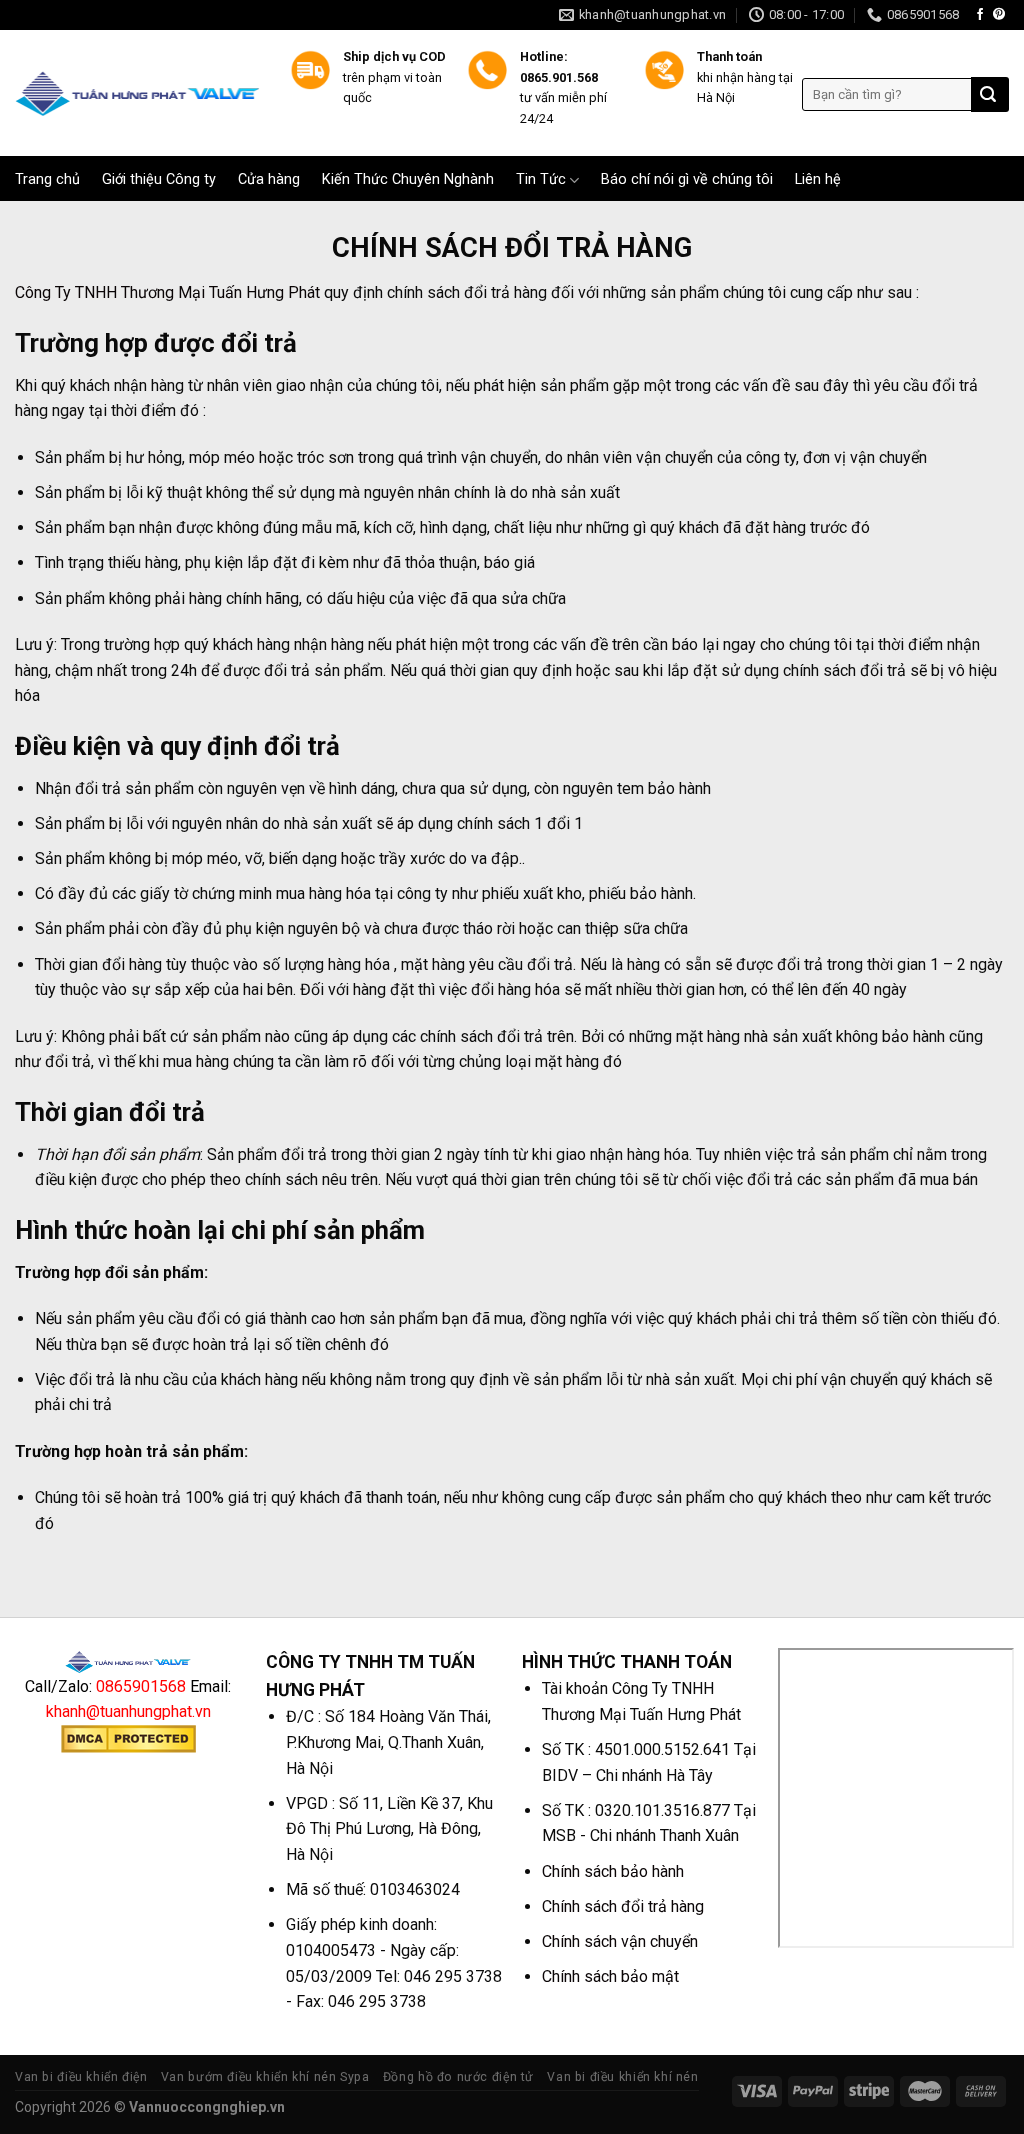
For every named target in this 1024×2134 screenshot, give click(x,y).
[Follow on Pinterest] (999, 15)
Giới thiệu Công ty (159, 180)
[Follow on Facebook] (980, 15)
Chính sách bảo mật (610, 1976)
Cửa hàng (269, 180)
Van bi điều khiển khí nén (622, 2077)
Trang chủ (47, 180)
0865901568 (141, 1686)
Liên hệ (818, 180)
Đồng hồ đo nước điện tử (458, 2077)
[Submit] (988, 95)
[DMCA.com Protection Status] (128, 1737)
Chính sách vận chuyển (620, 1941)
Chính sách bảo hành (613, 1871)
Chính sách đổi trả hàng (623, 1906)
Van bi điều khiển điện (81, 2077)
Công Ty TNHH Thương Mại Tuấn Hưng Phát (167, 292)
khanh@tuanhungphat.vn (128, 1711)
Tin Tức (541, 179)
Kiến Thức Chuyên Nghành (408, 180)
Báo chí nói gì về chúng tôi (687, 180)
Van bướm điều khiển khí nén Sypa (265, 2077)
